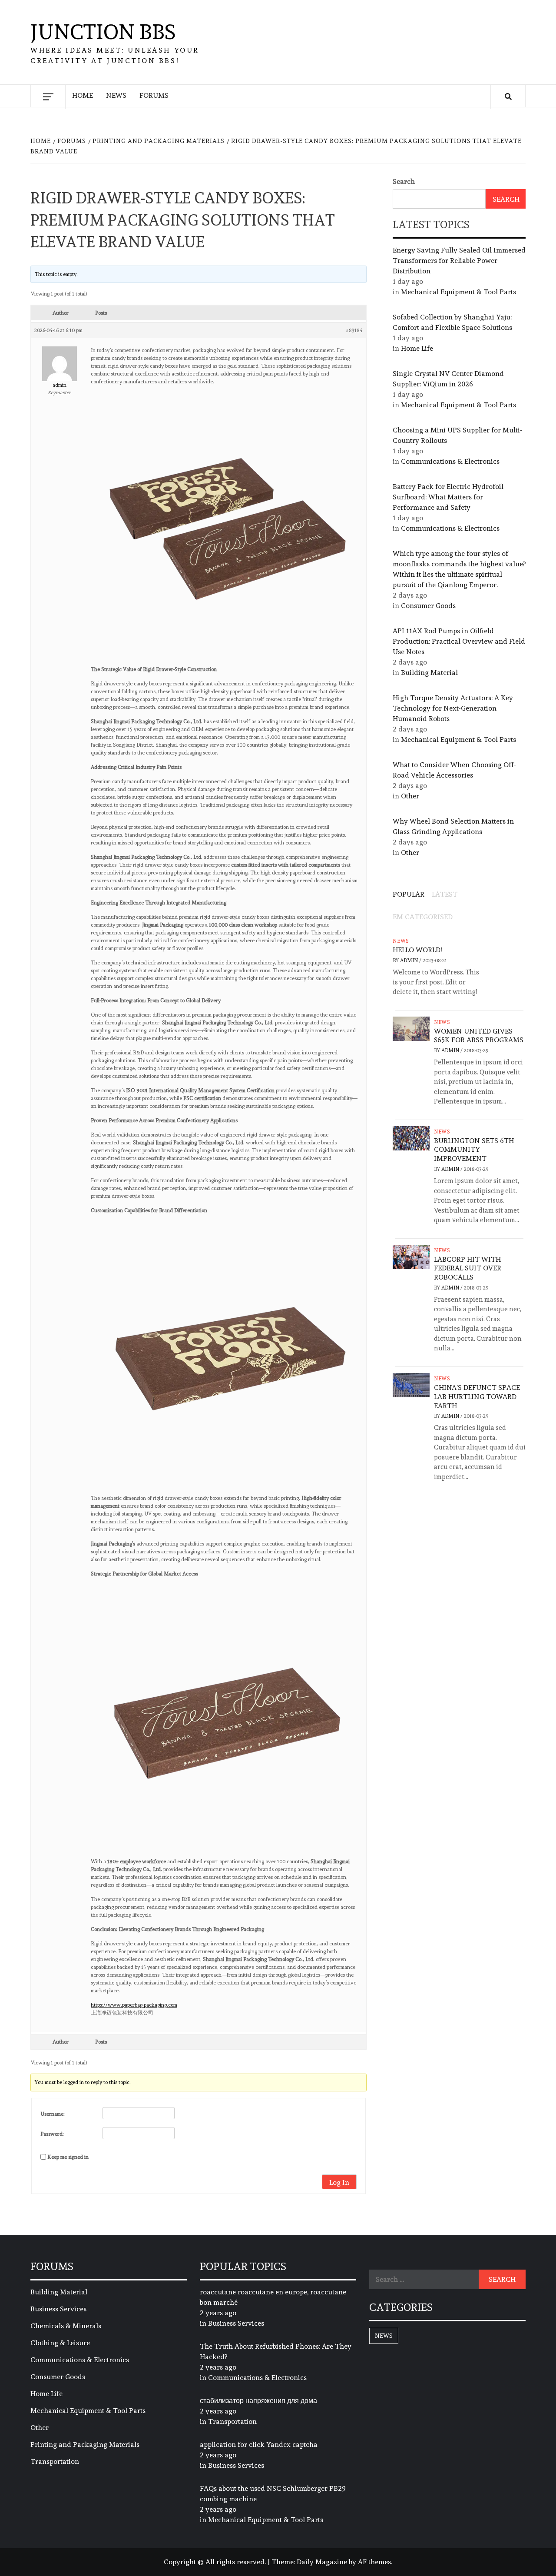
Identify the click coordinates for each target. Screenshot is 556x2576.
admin (410, 961)
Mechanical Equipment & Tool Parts (458, 292)
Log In (339, 2182)
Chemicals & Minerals (66, 2326)
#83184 (354, 330)
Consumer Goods (428, 606)
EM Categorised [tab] (423, 917)
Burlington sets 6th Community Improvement (474, 1150)
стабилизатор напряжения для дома (258, 2401)
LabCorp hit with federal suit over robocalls (468, 1268)
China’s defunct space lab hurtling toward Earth (477, 1397)
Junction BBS (103, 32)
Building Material (429, 673)
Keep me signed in (68, 2157)
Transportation (55, 2461)
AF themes (374, 2562)
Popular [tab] (409, 894)
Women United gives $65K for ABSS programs (479, 1036)
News (116, 95)
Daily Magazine (322, 2562)
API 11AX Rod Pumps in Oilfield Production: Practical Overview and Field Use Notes (459, 641)
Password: (52, 2134)
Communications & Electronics (450, 461)
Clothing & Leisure (60, 2343)
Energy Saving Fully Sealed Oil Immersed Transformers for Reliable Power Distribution (459, 261)
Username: (53, 2114)
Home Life (417, 348)
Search (404, 181)
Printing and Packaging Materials (85, 2445)
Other (410, 796)
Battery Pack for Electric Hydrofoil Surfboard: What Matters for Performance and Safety (448, 497)
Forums (154, 95)
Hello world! (417, 950)
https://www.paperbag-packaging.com (134, 2005)
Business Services (58, 2309)
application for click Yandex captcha (259, 2445)
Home (83, 95)
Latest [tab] (445, 894)
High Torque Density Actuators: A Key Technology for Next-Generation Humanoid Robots (453, 708)
